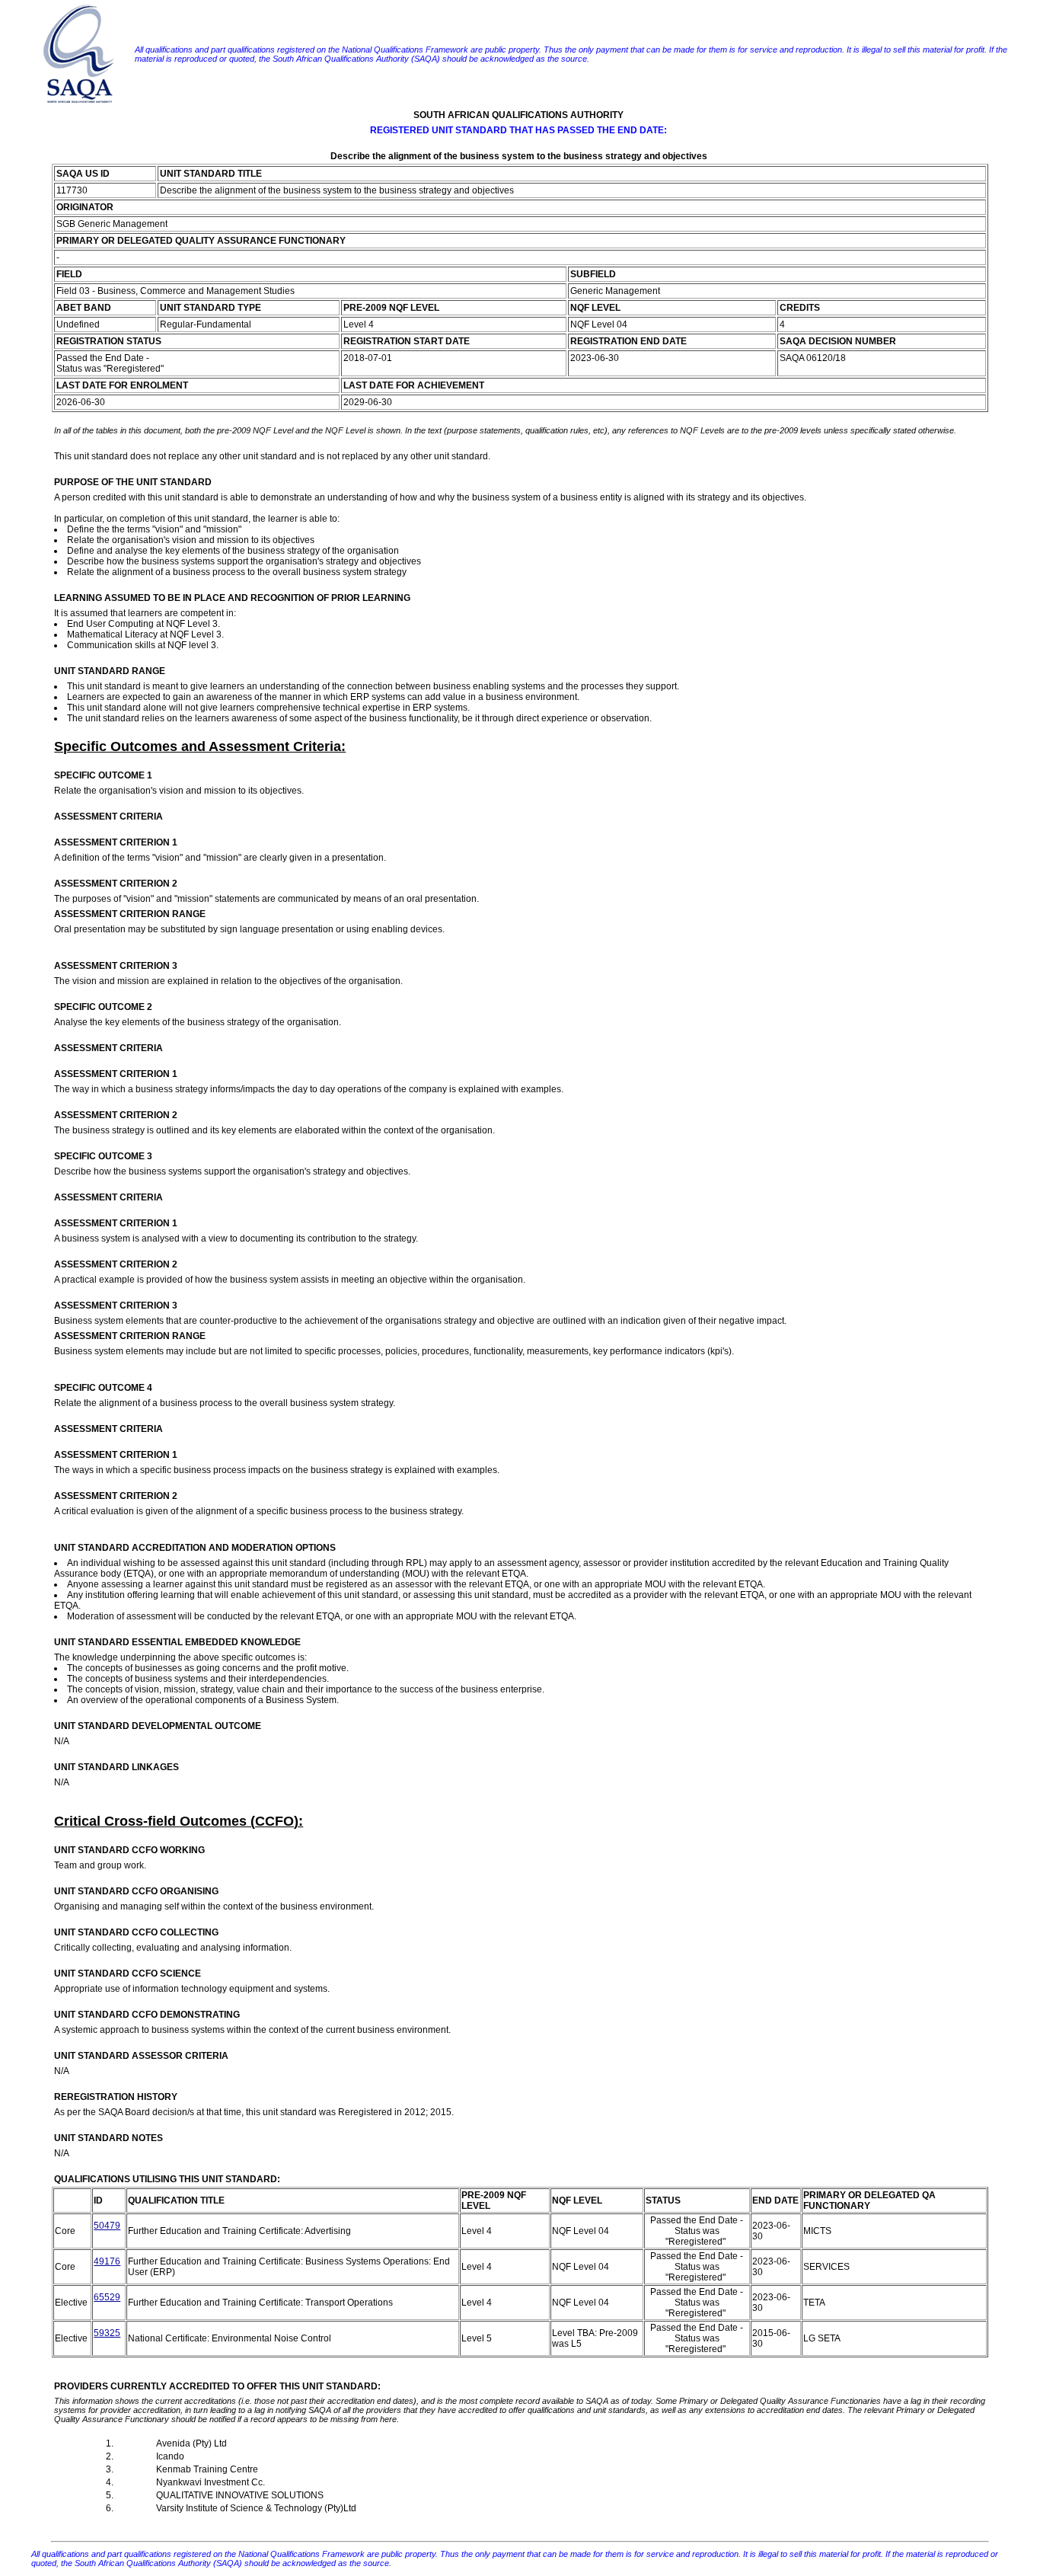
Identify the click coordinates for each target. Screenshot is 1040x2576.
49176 (107, 2261)
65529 (107, 2297)
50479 (107, 2226)
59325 (107, 2333)
